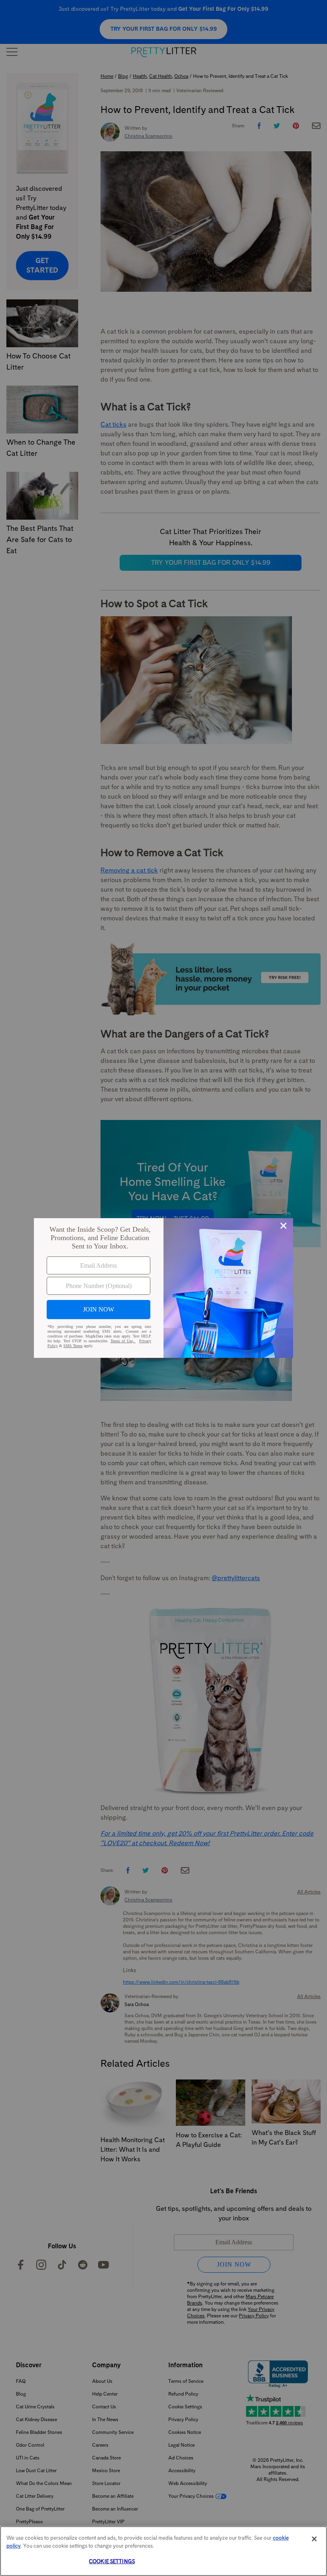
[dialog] (163, 1288)
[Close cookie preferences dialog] (314, 2539)
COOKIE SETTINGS (112, 2561)
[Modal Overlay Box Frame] (163, 1288)
